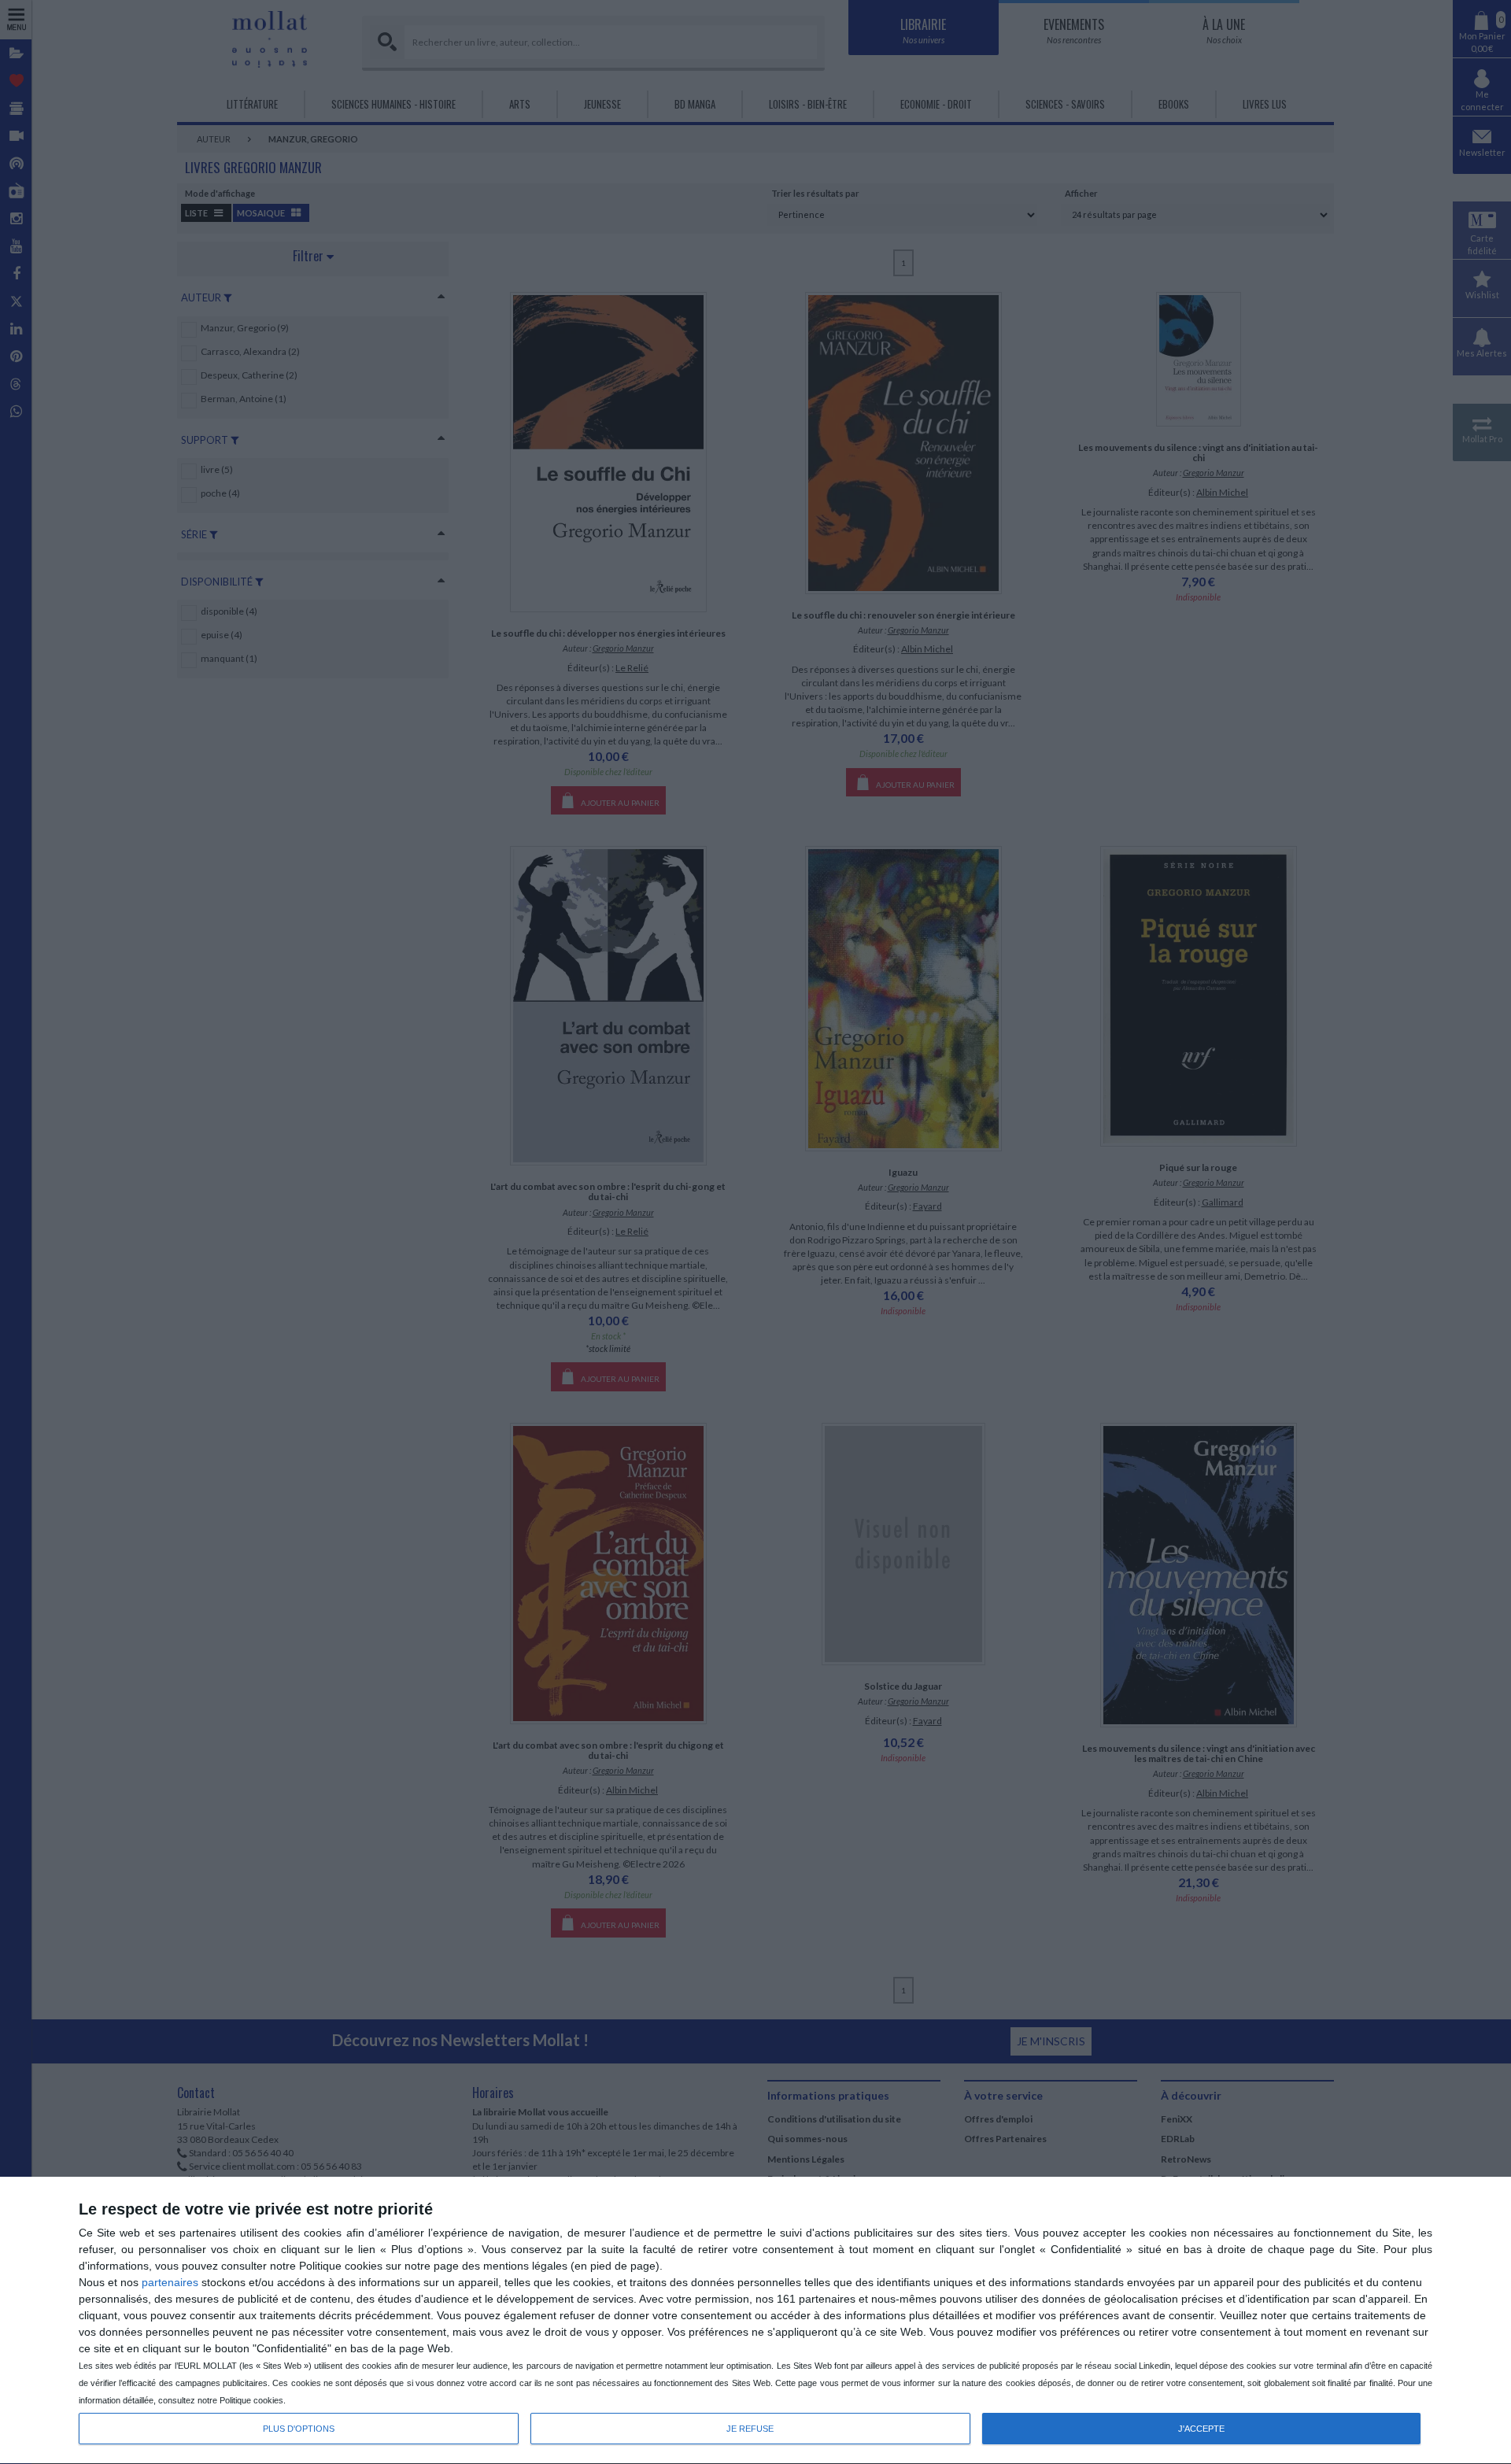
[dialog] (755, 2321)
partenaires (170, 2282)
